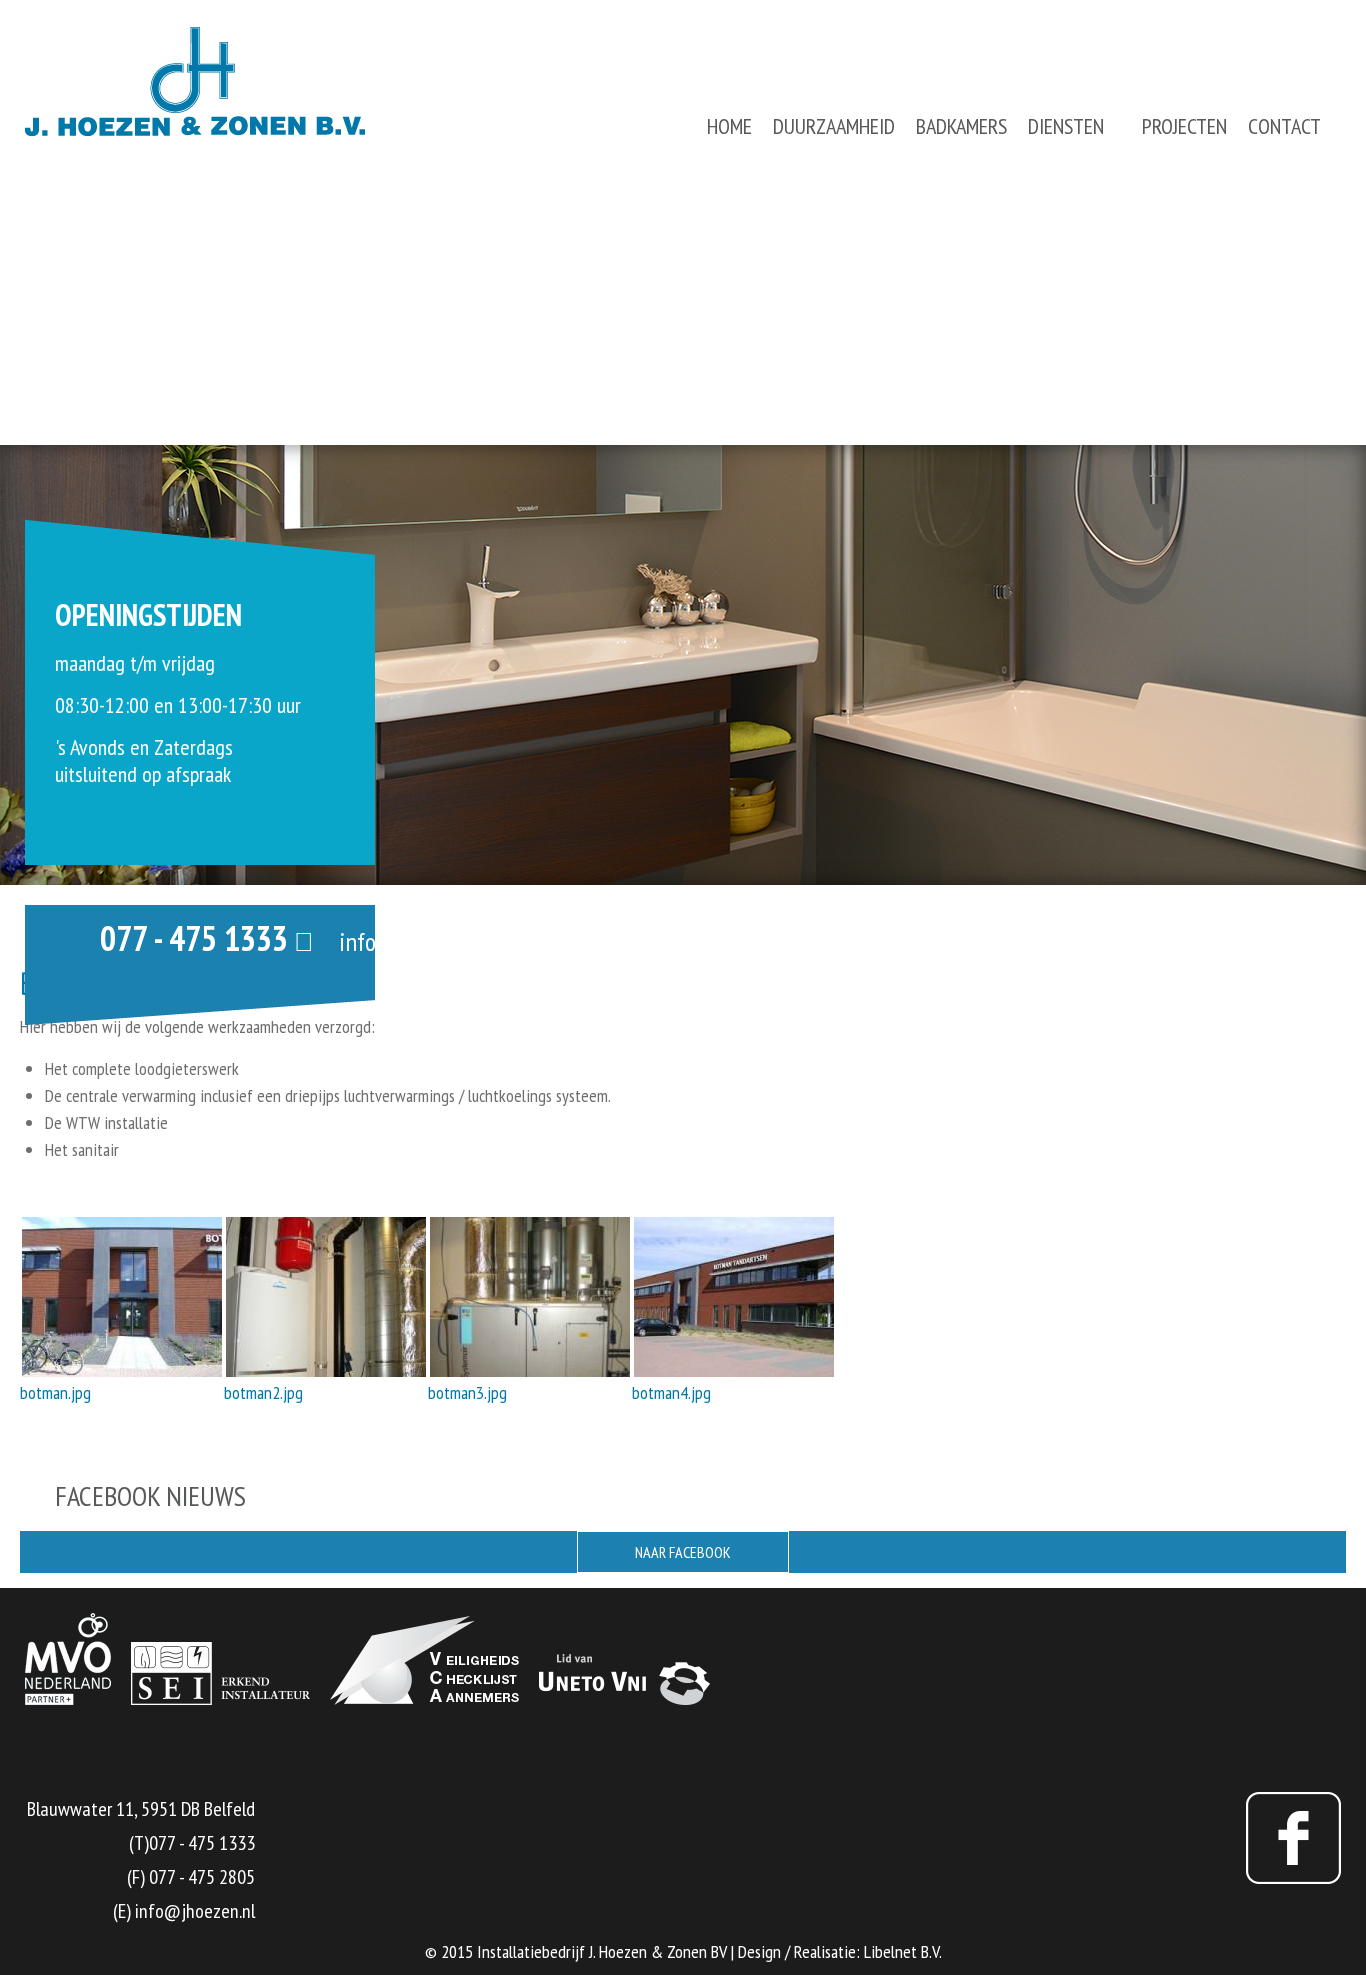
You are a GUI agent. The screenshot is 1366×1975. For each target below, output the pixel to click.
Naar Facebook (683, 1552)
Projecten (1184, 126)
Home (729, 126)
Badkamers (961, 126)
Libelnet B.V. (903, 1951)
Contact (1284, 126)
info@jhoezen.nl (417, 941)
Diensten (1066, 126)
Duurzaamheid (834, 126)
